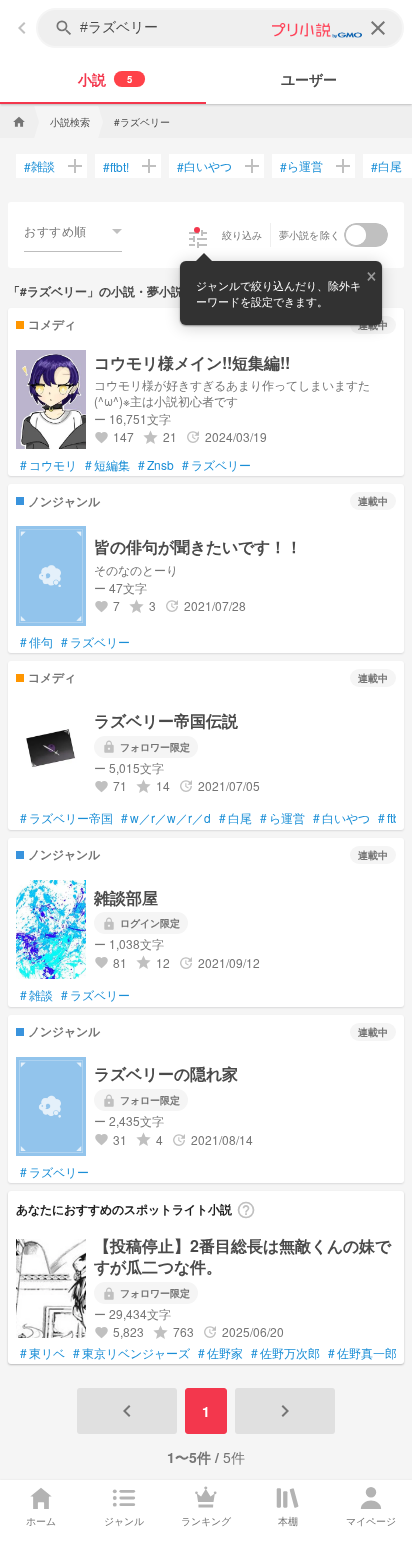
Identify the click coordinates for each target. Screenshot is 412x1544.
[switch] (366, 235)
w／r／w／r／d (166, 818)
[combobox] (73, 231)
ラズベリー (216, 465)
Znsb (156, 465)
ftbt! (116, 166)
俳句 (36, 642)
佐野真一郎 (362, 1353)
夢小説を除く (310, 235)
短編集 (107, 465)
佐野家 (220, 1353)
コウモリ (48, 465)
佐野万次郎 (285, 1353)
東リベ (42, 1353)
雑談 (39, 166)
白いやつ (204, 166)
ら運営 (301, 166)
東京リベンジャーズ (131, 1353)
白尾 (386, 166)
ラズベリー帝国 (66, 818)
